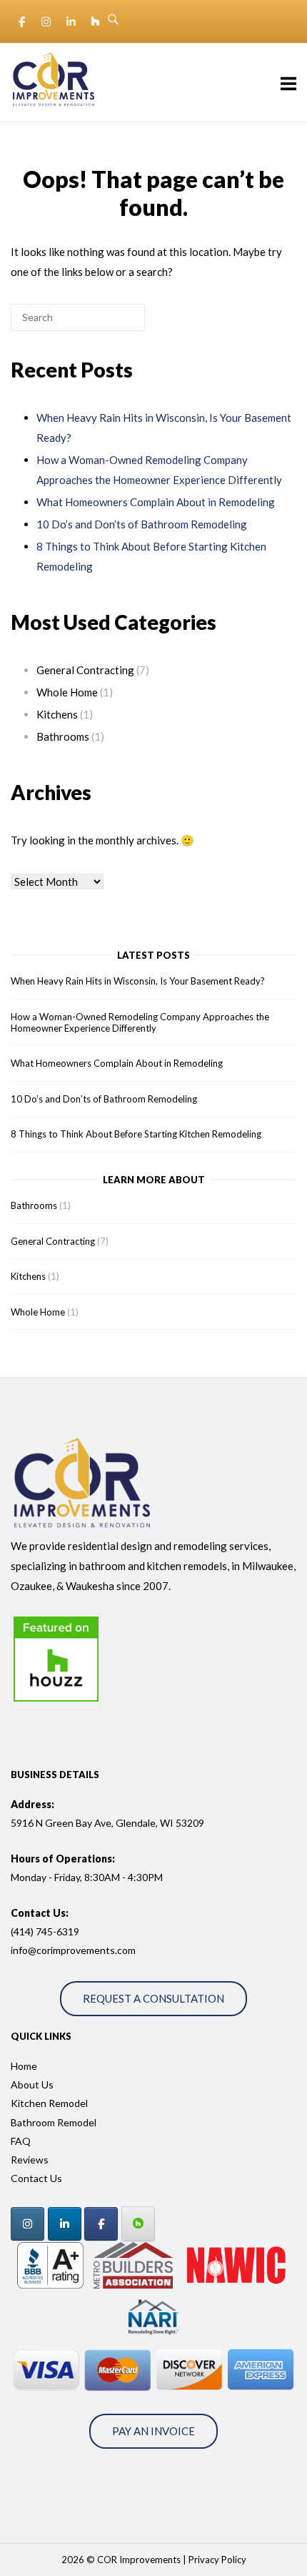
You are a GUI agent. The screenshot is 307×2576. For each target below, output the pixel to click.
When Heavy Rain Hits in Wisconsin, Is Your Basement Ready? (138, 981)
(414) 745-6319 (45, 1931)
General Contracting (85, 670)
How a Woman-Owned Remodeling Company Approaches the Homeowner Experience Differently (140, 1022)
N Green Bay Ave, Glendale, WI (104, 1823)
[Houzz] (138, 2224)
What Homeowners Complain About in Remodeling (156, 502)
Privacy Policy (217, 2560)
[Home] (54, 107)
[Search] (112, 323)
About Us (32, 2084)
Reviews (30, 2160)
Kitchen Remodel (49, 2103)
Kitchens (57, 714)
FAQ (21, 2141)
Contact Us (36, 2178)
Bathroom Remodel (54, 2122)
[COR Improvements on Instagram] (46, 21)
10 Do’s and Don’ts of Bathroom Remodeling (142, 524)
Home (24, 2066)
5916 (22, 1823)
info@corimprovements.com (73, 1950)
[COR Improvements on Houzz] (96, 21)
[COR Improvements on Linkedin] (71, 21)
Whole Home (67, 692)
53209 (189, 1823)
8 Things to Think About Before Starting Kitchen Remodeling (136, 1134)
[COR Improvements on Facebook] (21, 21)
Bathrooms (63, 736)
